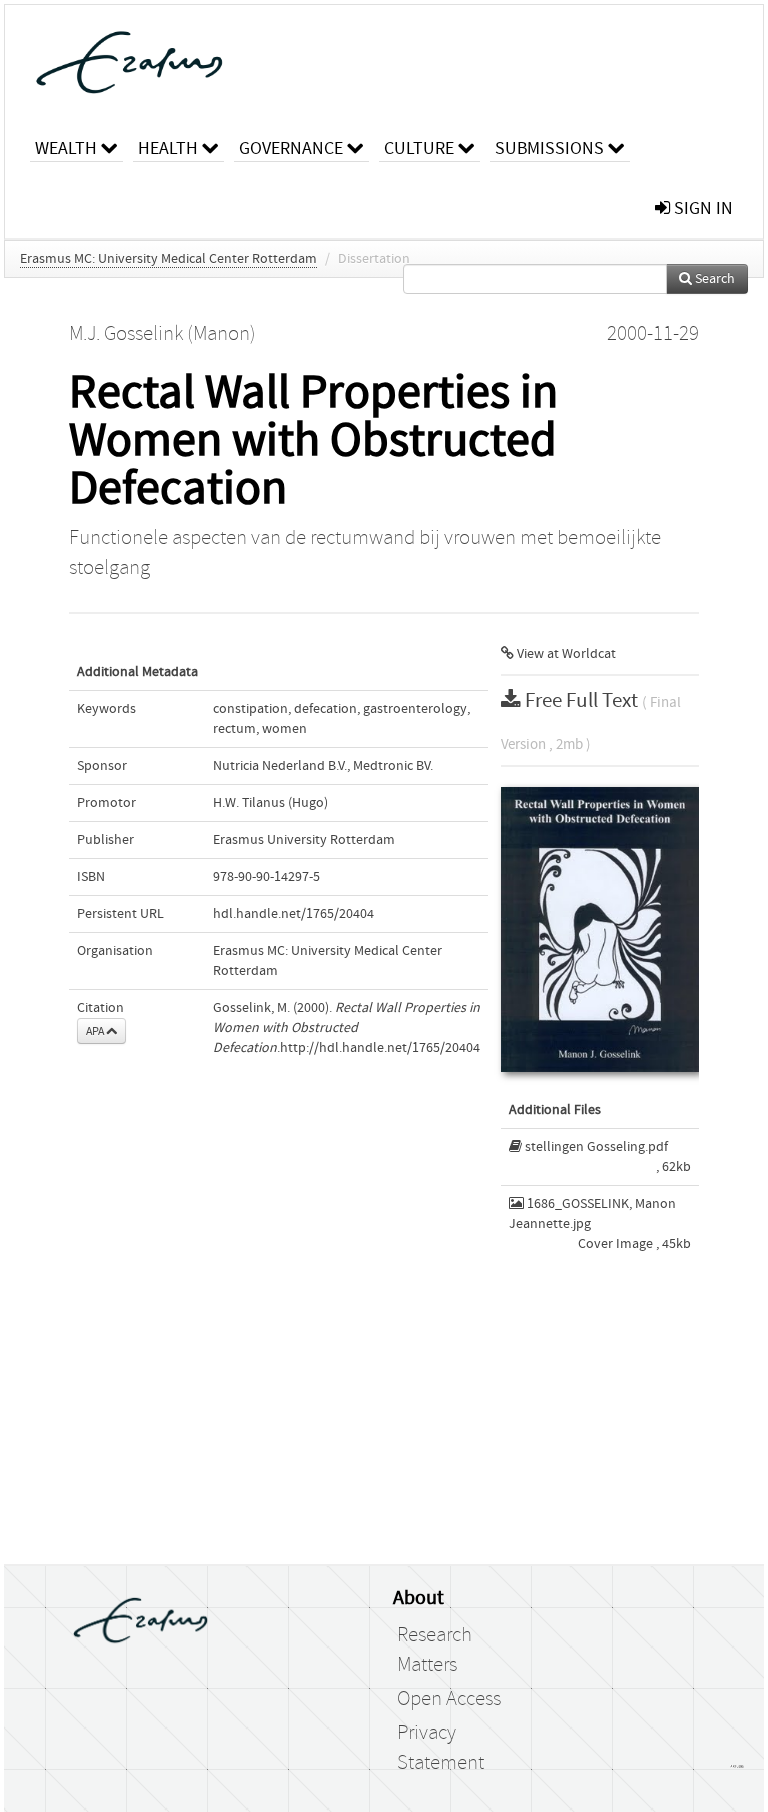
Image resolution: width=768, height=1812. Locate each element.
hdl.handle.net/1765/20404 (293, 914)
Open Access (449, 1699)
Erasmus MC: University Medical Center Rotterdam (168, 259)
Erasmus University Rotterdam (304, 840)
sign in (701, 208)
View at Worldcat (565, 654)
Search (713, 279)
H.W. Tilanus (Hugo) (270, 803)
